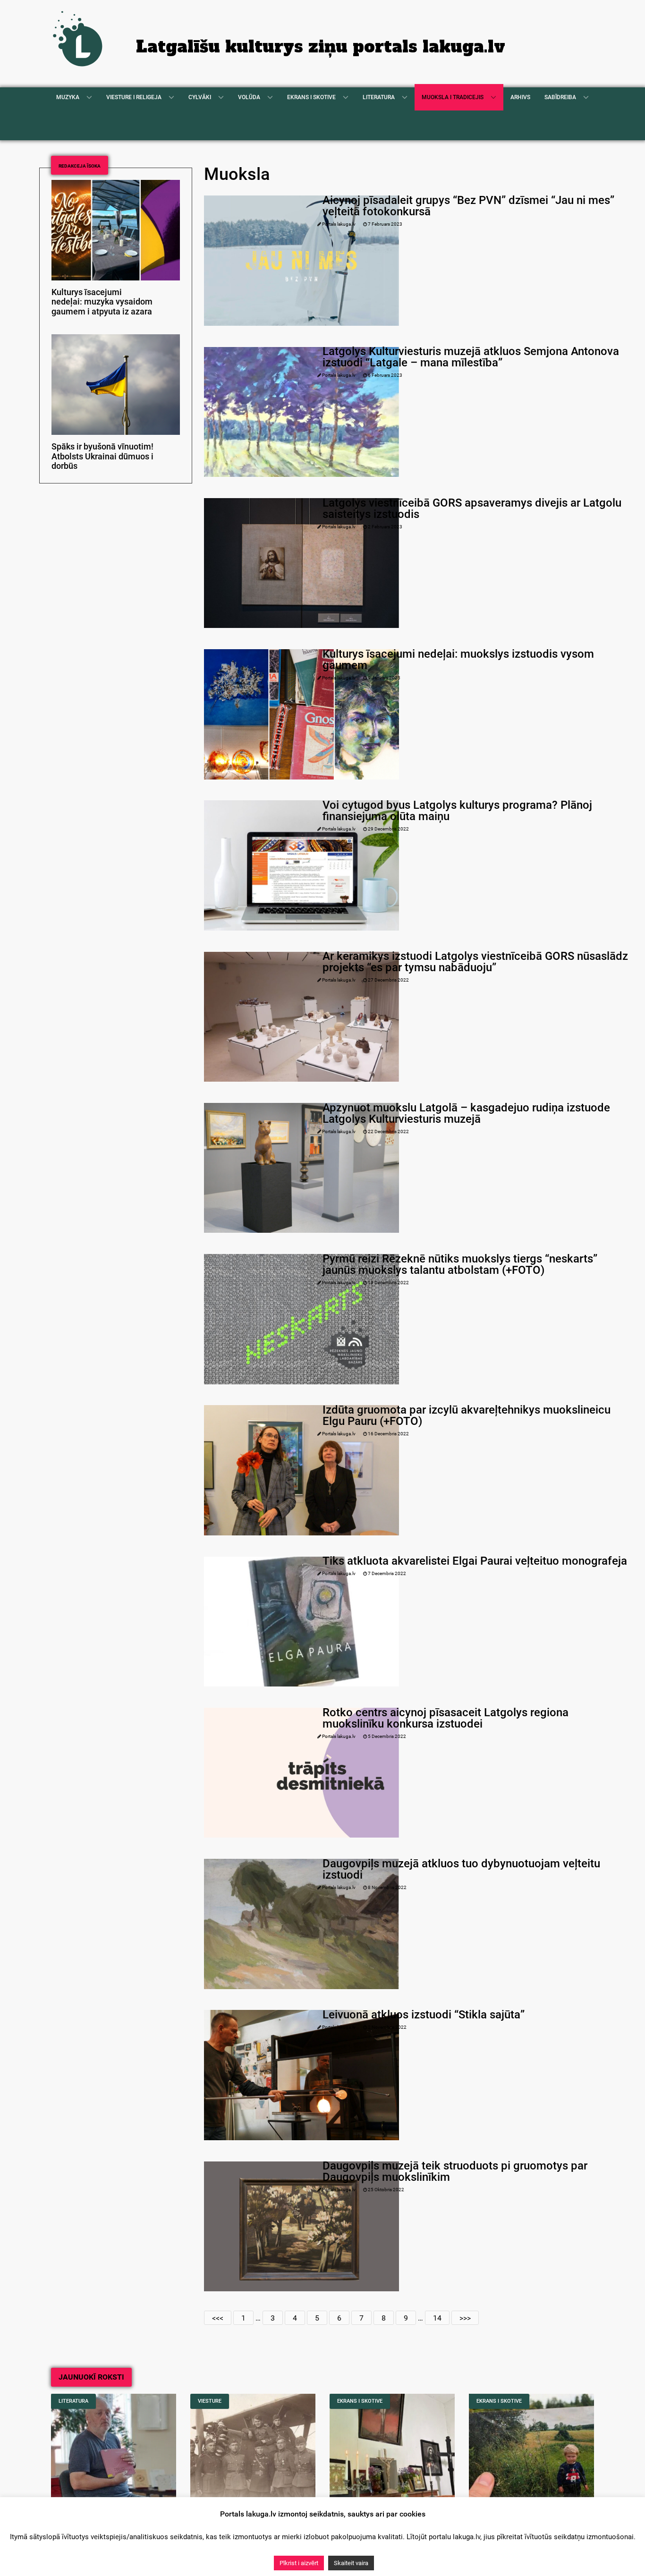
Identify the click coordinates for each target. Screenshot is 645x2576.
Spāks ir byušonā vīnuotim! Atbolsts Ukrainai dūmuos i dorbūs (102, 457)
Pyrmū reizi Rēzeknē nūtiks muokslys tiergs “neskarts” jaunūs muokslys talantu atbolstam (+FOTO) (460, 1264)
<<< (218, 2318)
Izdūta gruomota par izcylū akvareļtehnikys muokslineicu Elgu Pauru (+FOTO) (467, 1415)
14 (437, 2318)
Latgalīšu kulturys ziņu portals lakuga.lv (321, 47)
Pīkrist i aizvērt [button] (299, 2563)
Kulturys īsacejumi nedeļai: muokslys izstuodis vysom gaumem (458, 660)
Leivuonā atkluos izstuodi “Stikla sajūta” (424, 2015)
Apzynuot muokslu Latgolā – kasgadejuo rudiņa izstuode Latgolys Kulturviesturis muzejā (466, 1113)
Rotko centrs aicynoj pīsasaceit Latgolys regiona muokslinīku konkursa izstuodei (446, 1718)
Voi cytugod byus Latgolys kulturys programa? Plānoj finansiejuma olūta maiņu (457, 811)
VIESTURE (210, 2401)
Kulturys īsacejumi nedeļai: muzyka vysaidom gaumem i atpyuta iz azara (102, 302)
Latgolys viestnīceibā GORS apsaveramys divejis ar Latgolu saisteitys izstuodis (472, 508)
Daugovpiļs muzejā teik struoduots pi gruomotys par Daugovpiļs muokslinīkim (455, 2171)
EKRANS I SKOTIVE (360, 2401)
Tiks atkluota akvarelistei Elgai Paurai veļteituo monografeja (475, 1561)
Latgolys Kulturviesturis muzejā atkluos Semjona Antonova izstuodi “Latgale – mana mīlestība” (471, 357)
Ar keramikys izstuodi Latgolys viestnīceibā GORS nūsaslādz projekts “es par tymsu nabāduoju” (475, 962)
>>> (465, 2318)
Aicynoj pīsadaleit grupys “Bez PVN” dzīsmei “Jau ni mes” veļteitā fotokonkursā (468, 206)
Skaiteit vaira (351, 2563)
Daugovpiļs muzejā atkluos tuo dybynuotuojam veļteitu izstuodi (461, 1869)
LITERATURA (73, 2401)
